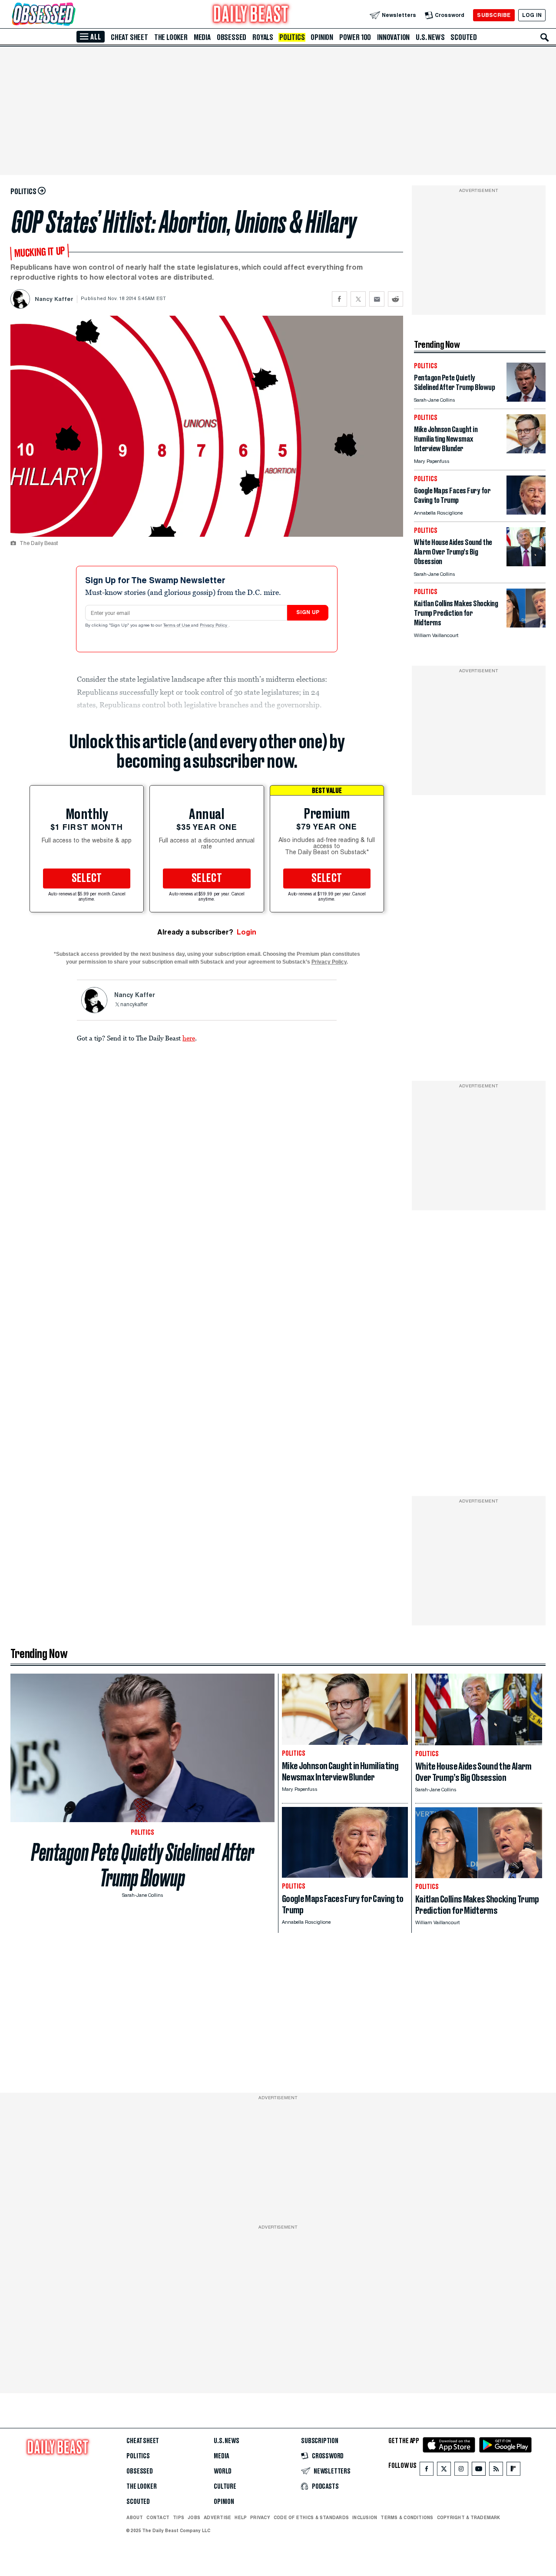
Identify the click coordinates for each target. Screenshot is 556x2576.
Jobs (194, 2517)
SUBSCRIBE (494, 15)
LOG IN (532, 15)
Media (202, 37)
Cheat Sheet (129, 37)
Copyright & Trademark (469, 2517)
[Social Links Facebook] (427, 2471)
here (189, 1038)
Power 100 (355, 37)
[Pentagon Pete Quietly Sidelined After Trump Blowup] (526, 399)
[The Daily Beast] (251, 15)
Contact (158, 2517)
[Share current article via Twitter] (358, 299)
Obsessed (232, 37)
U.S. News (430, 37)
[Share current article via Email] (377, 299)
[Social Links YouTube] (479, 2471)
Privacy (260, 2517)
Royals (263, 37)
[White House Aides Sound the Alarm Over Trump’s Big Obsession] (526, 564)
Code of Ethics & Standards (311, 2517)
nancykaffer (134, 1005)
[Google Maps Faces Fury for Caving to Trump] (526, 512)
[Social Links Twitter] (444, 2471)
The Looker (171, 37)
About (135, 2517)
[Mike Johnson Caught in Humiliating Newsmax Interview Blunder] (526, 451)
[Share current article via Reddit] (395, 299)
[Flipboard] (513, 2471)
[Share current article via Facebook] (339, 299)
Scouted (464, 37)
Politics (292, 37)
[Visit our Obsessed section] (71, 15)
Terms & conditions (407, 2517)
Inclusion (365, 2517)
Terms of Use (177, 626)
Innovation (393, 37)
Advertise (217, 2517)
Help (241, 2517)
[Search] (545, 37)
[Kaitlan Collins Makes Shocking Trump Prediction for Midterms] (526, 625)
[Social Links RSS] (496, 2471)
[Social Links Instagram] (461, 2471)
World (223, 2471)
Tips (179, 2517)
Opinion (322, 37)
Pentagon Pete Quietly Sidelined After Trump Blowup (143, 1865)
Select (87, 878)
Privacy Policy (214, 626)
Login (247, 932)
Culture (225, 2487)
